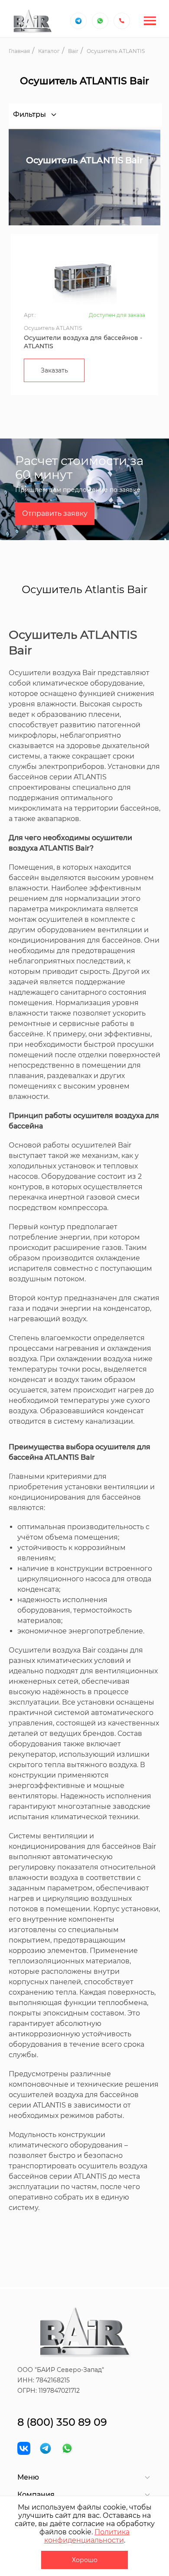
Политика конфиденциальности (87, 2536)
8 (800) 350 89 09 (62, 2422)
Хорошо (85, 2560)
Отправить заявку (55, 513)
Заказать (54, 370)
